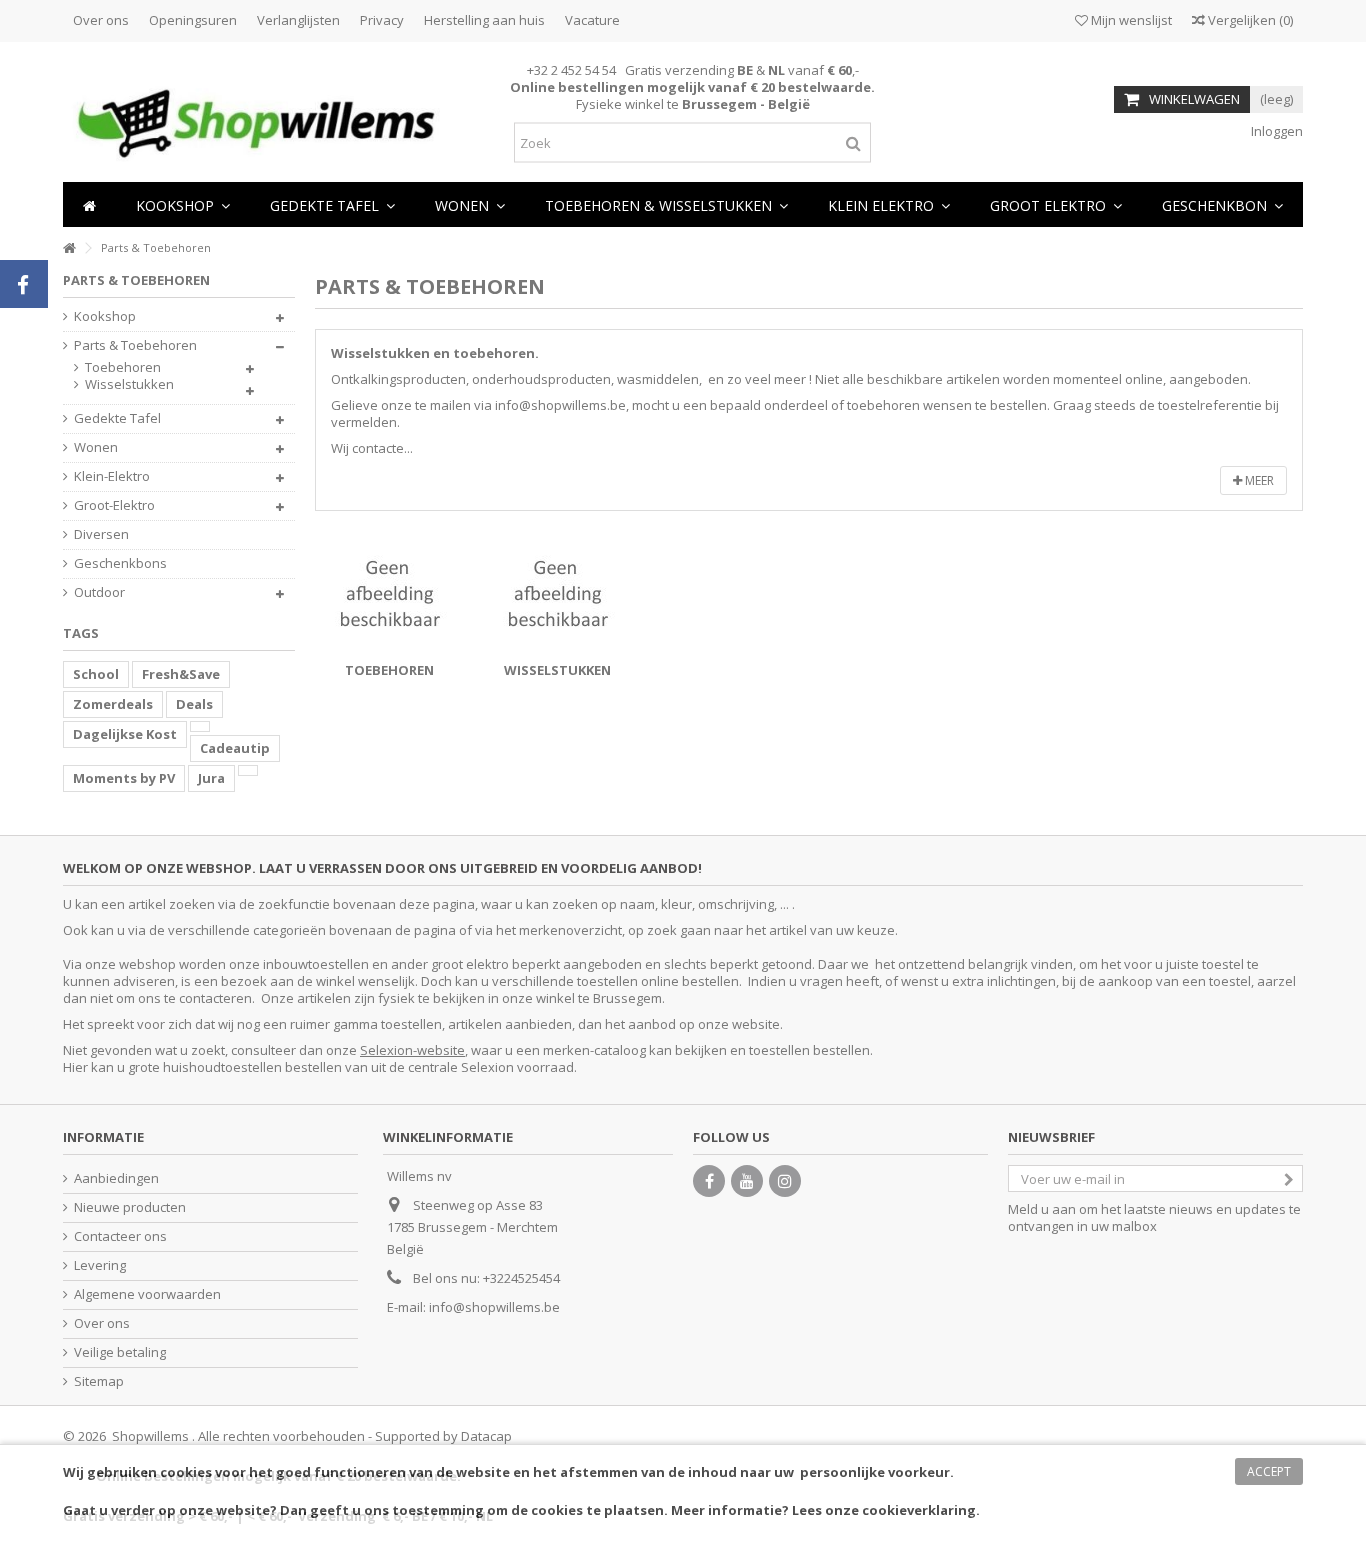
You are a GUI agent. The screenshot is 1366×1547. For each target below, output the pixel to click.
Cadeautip (235, 748)
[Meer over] (200, 726)
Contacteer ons (120, 1236)
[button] (470, 204)
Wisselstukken (557, 670)
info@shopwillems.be (494, 1307)
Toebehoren (389, 670)
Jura (211, 778)
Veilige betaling (120, 1352)
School (96, 674)
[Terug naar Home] (69, 248)
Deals (194, 704)
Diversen (101, 534)
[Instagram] (785, 1181)
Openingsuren (193, 20)
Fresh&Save (181, 674)
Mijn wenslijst (1130, 20)
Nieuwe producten (130, 1207)
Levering (100, 1265)
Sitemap (99, 1381)
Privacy (382, 20)
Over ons (101, 20)
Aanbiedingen (116, 1178)
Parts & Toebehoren (135, 345)
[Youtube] (747, 1181)
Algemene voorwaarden (147, 1294)
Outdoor (99, 592)
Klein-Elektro (112, 476)
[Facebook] (709, 1181)
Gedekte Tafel (117, 418)
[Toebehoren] (389, 593)
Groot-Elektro (114, 505)
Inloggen (1275, 131)
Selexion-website (412, 1050)
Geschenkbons (120, 563)
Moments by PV (124, 778)
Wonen (96, 447)
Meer (1258, 480)
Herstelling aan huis (484, 20)
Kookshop (105, 316)
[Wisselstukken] (557, 593)
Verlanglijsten (298, 20)
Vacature (592, 20)
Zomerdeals (113, 704)
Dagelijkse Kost (125, 734)
